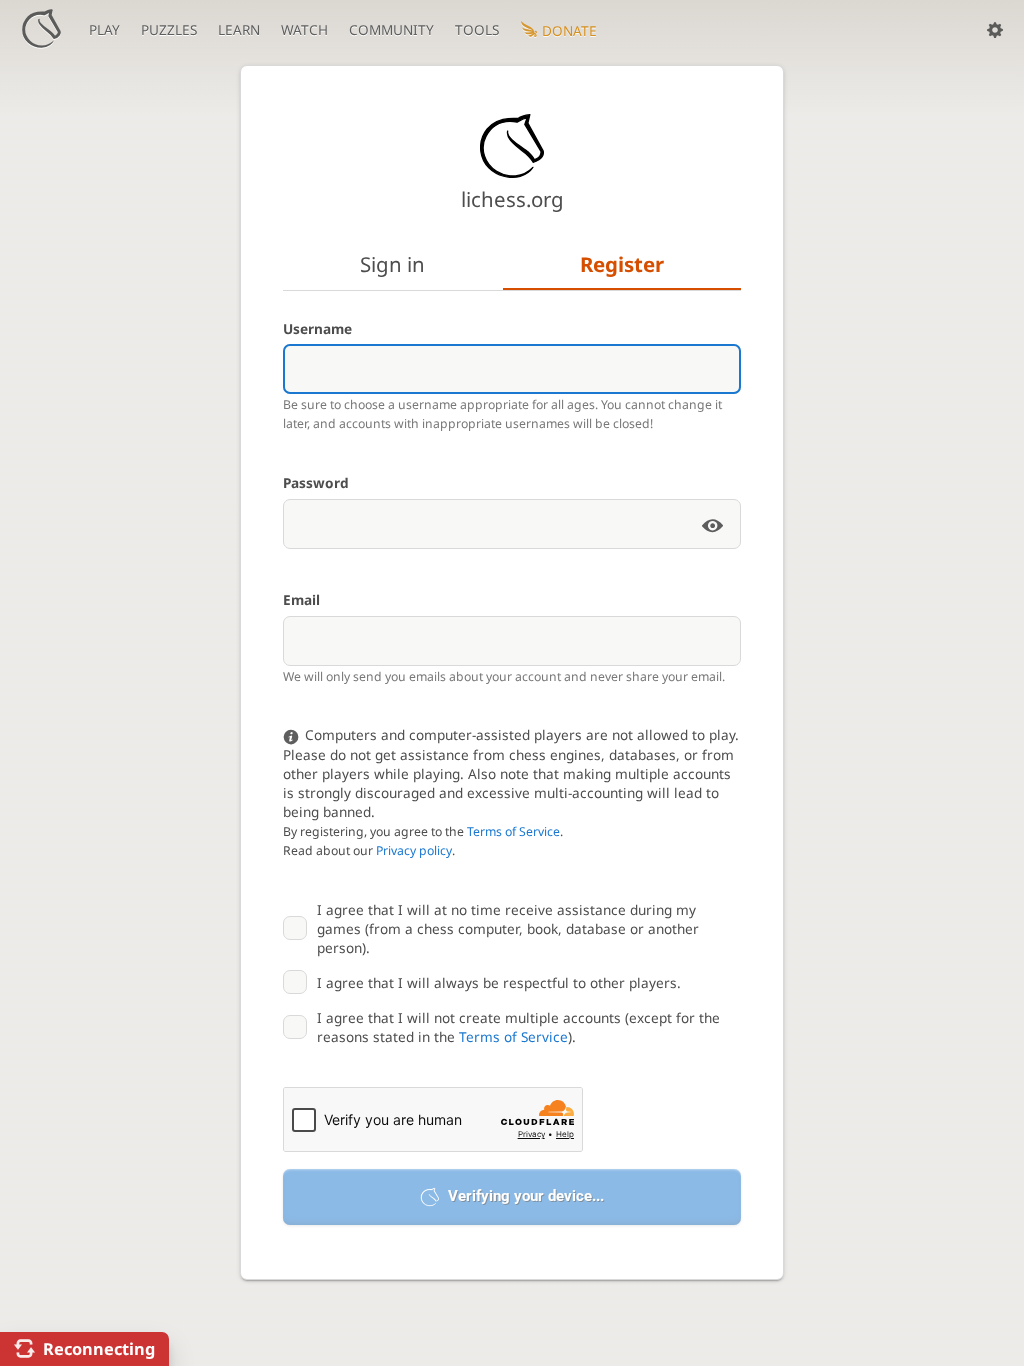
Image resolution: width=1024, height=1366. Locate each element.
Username (317, 328)
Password (316, 482)
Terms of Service (513, 831)
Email (301, 599)
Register (622, 264)
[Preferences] (995, 30)
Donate (569, 30)
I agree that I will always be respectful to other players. (499, 982)
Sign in (392, 264)
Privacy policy (414, 850)
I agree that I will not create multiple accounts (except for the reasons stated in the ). (518, 1027)
